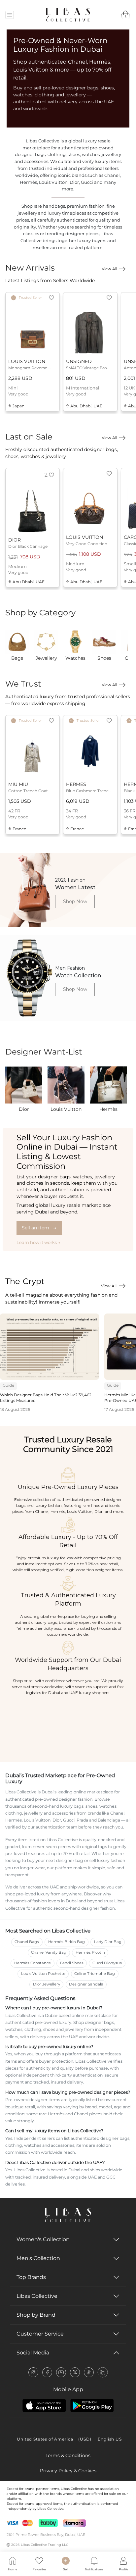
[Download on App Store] (44, 2405)
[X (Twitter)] (75, 2372)
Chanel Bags (27, 1942)
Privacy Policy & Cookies (68, 2471)
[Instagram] (33, 2372)
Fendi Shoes (72, 1963)
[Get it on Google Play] (92, 2405)
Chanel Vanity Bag (49, 1952)
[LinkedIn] (103, 2372)
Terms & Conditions (68, 2455)
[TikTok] (89, 2372)
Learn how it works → (38, 1242)
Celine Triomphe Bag (95, 1974)
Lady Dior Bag (108, 1942)
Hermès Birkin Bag (67, 1942)
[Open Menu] (10, 15)
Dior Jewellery (47, 1984)
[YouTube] (61, 2372)
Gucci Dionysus (107, 1963)
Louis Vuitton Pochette (43, 1974)
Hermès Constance (33, 1963)
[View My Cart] (126, 15)
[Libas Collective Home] (68, 2215)
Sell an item (39, 1228)
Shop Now (75, 902)
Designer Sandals (86, 1984)
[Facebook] (47, 2372)
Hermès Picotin (90, 1952)
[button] (51, 298)
